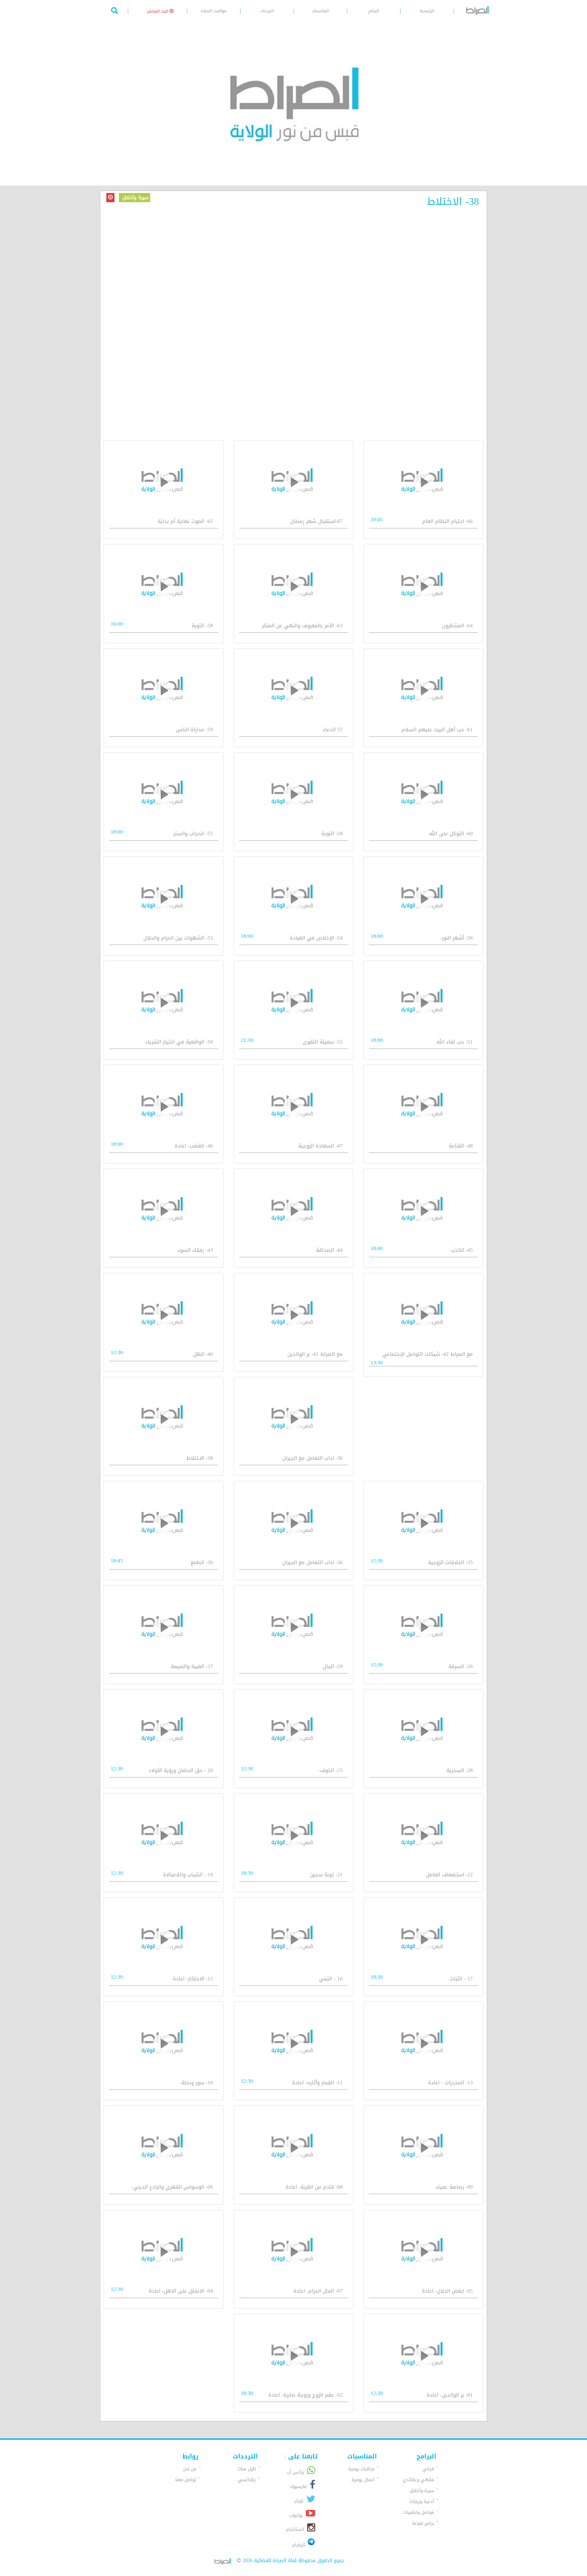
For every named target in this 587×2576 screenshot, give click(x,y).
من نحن (190, 2469)
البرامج (374, 11)
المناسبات (320, 11)
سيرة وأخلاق (135, 198)
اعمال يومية (363, 2480)
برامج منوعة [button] (423, 2523)
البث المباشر (158, 11)
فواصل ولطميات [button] (419, 2512)
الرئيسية (427, 11)
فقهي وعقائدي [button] (418, 2480)
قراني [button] (428, 2469)
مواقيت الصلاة (214, 11)
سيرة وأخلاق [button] (422, 2491)
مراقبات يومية (361, 2469)
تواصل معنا (186, 2480)
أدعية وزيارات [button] (422, 2501)
